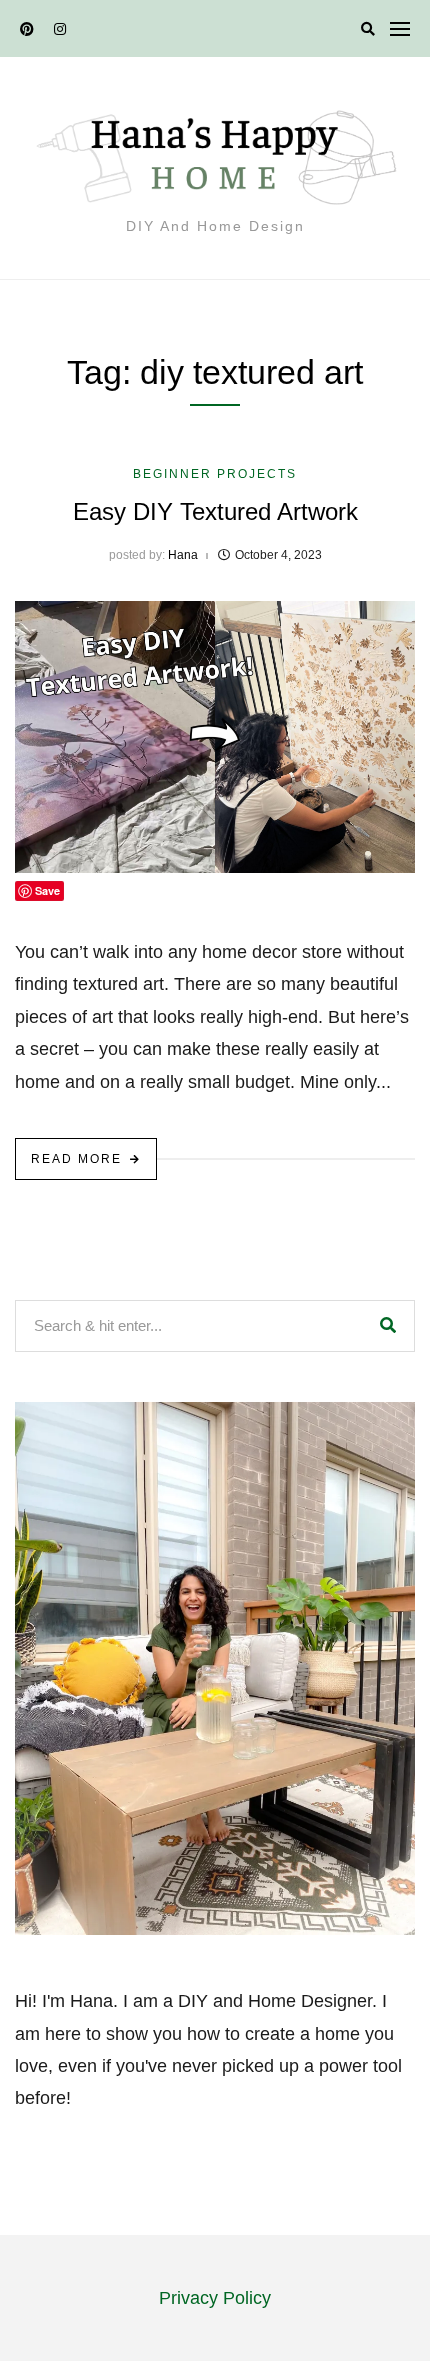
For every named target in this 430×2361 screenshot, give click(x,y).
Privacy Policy (215, 2298)
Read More (76, 1159)
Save (47, 890)
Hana (183, 555)
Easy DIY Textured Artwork (215, 511)
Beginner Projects (215, 474)
